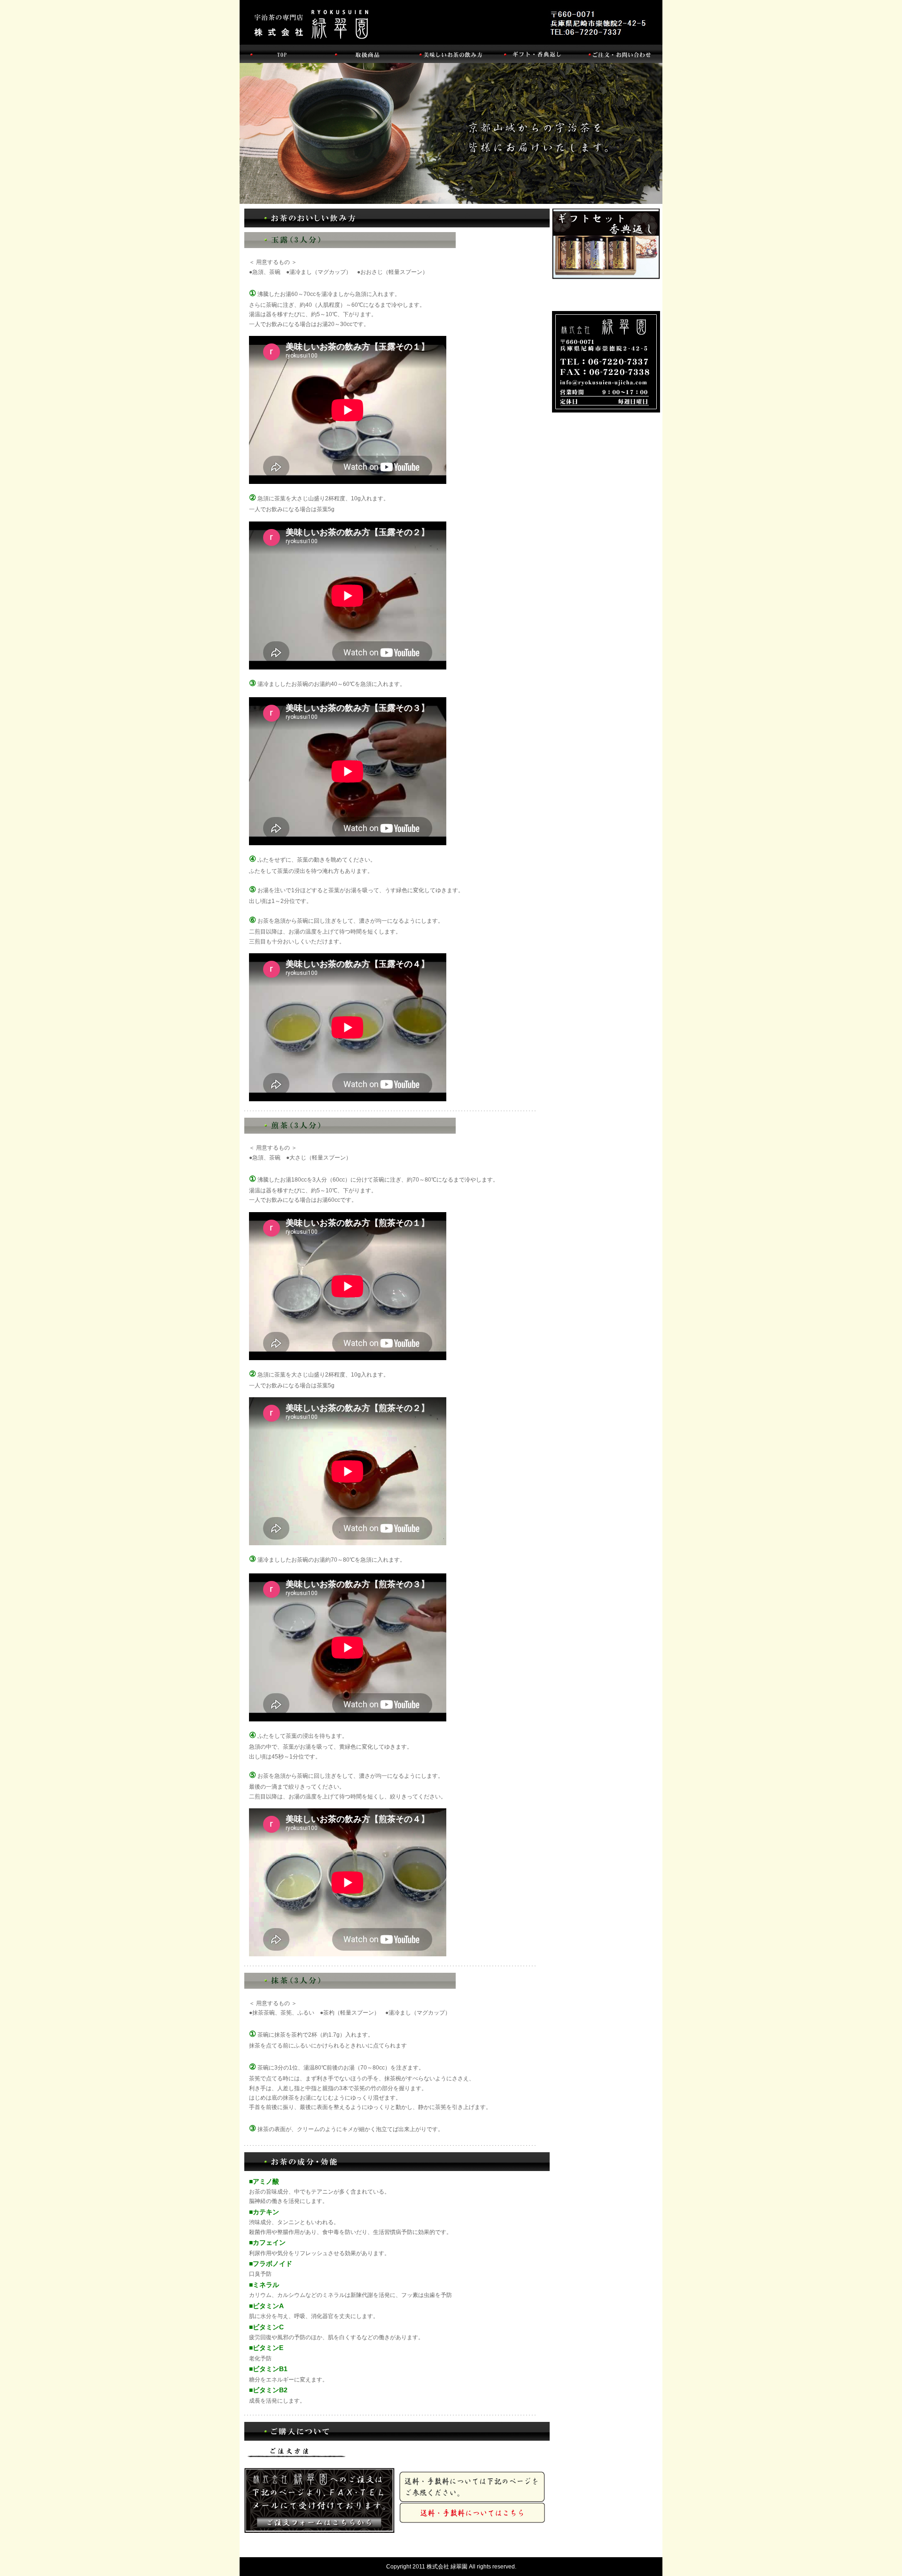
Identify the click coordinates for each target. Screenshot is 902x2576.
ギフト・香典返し (536, 54)
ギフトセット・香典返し (606, 244)
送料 (474, 2518)
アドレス (606, 362)
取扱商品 (366, 54)
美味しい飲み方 (451, 54)
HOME (282, 54)
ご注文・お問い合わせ (620, 54)
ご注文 (319, 2518)
